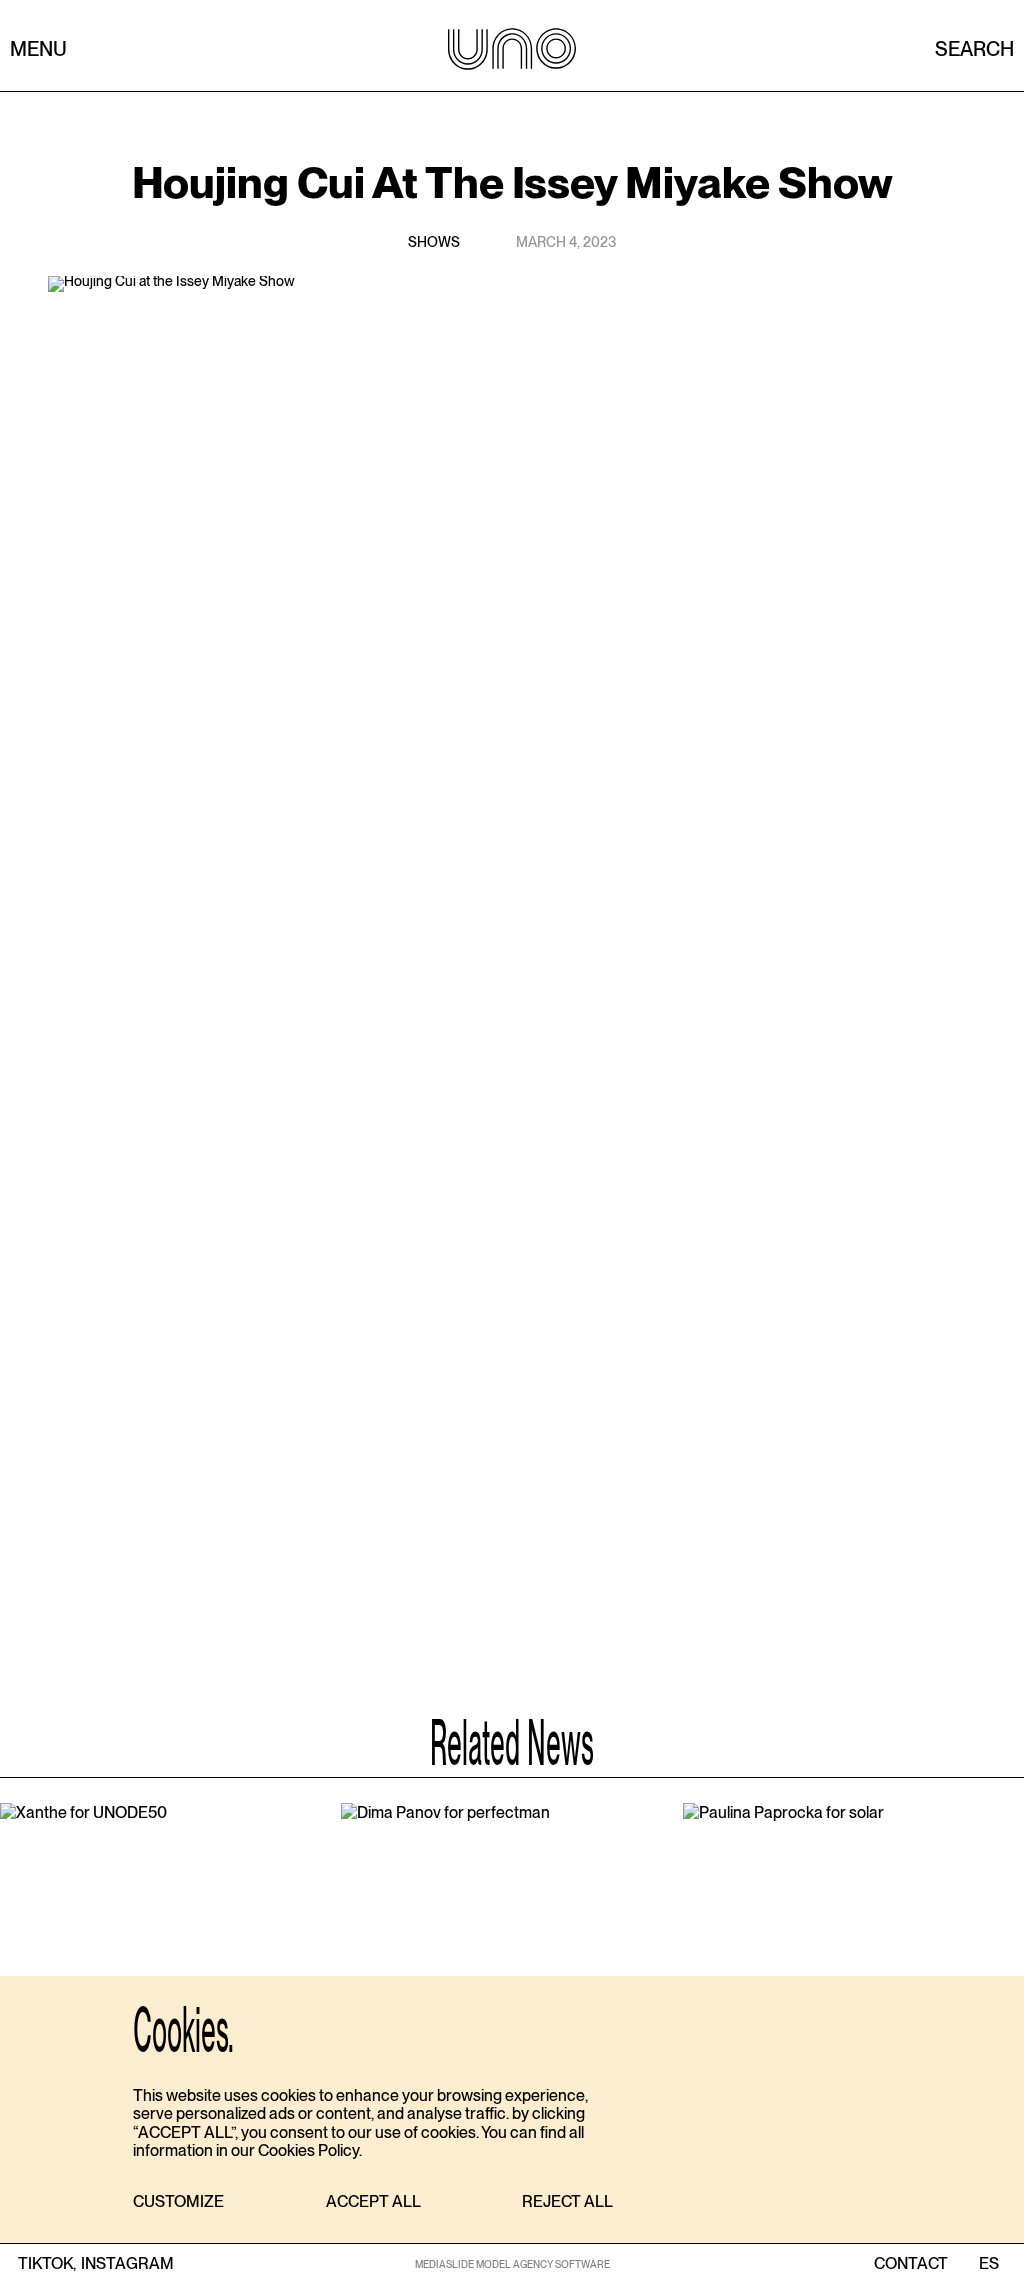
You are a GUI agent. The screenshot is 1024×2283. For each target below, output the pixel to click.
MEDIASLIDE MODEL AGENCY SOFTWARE (512, 2264)
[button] (178, 2202)
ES (988, 2264)
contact (911, 2264)
